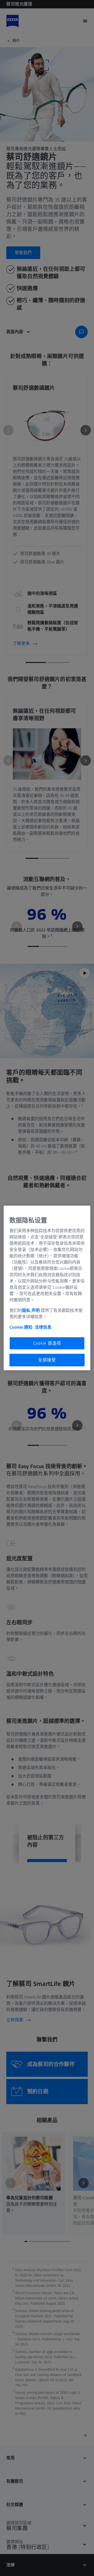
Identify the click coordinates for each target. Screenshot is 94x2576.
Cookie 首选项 (47, 1343)
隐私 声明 (31, 1310)
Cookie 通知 (21, 1327)
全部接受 (47, 1360)
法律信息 (43, 1327)
